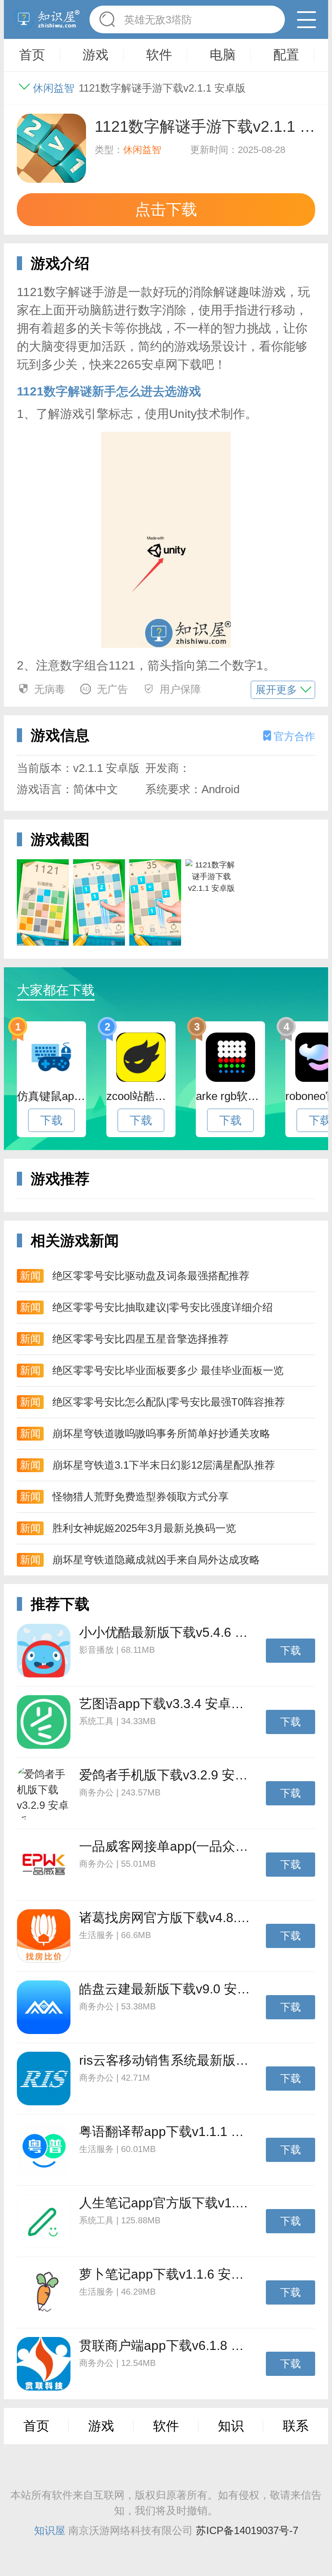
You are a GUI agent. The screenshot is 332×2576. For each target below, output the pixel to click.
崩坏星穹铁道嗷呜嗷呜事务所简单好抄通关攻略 (161, 1433)
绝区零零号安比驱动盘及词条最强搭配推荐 (151, 1276)
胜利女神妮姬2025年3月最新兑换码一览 (144, 1528)
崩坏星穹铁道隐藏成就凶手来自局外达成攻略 (156, 1560)
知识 (231, 2426)
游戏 (101, 2426)
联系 (296, 2426)
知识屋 (50, 2530)
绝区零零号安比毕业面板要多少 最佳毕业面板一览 (168, 1370)
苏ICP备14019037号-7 (247, 2530)
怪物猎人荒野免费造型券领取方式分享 (140, 1497)
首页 (36, 2426)
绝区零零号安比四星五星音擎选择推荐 (140, 1339)
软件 (166, 2426)
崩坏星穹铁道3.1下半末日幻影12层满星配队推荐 (164, 1465)
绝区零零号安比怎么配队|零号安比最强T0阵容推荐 (169, 1402)
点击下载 (166, 209)
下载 (51, 1120)
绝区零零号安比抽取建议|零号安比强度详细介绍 (163, 1307)
